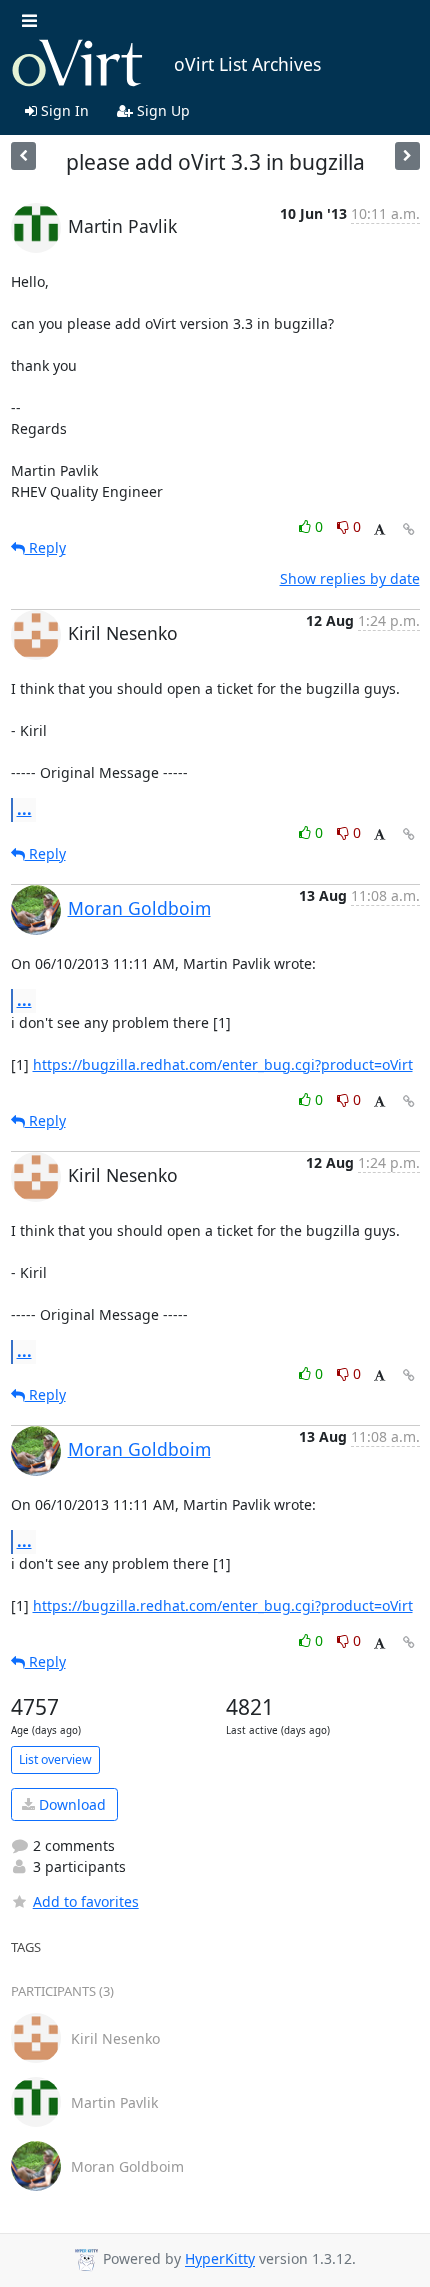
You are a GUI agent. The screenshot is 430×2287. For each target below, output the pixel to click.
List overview (55, 1759)
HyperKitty (220, 2259)
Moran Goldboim (139, 908)
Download (70, 1804)
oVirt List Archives (247, 64)
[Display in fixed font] (379, 529)
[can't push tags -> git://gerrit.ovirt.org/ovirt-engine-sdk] (23, 155)
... (24, 809)
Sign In (63, 110)
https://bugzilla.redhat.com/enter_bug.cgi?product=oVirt (223, 1064)
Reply (45, 547)
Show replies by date (350, 578)
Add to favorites (86, 1901)
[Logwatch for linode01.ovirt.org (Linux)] (407, 155)
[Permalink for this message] (409, 529)
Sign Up (161, 110)
